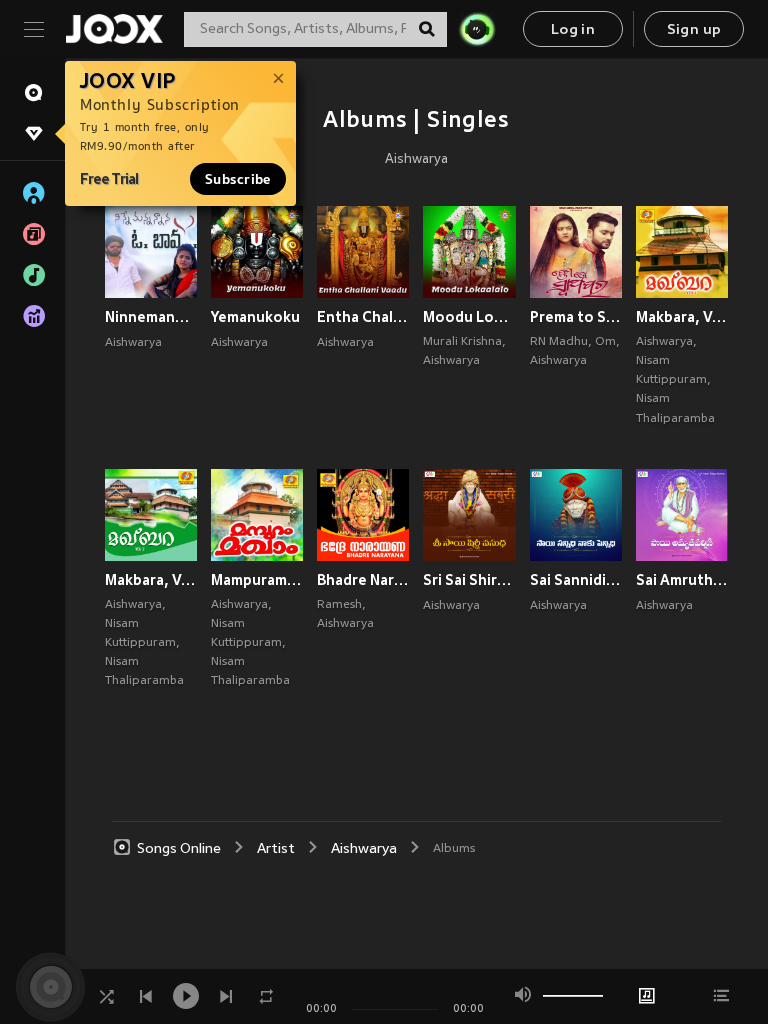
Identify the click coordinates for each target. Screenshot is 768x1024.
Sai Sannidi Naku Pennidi (576, 580)
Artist (276, 849)
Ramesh (339, 605)
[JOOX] (114, 29)
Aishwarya (416, 160)
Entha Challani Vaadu (363, 317)
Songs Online (179, 849)
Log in (573, 30)
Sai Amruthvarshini (682, 580)
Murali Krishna (462, 342)
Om (605, 342)
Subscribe (238, 179)
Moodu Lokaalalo (469, 317)
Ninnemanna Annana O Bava (151, 317)
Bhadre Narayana (363, 580)
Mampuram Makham (257, 580)
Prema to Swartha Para (576, 317)
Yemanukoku (255, 317)
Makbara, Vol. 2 (151, 580)
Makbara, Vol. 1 (682, 317)
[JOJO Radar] (477, 29)
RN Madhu (559, 342)
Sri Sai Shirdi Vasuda (469, 580)
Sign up (694, 30)
